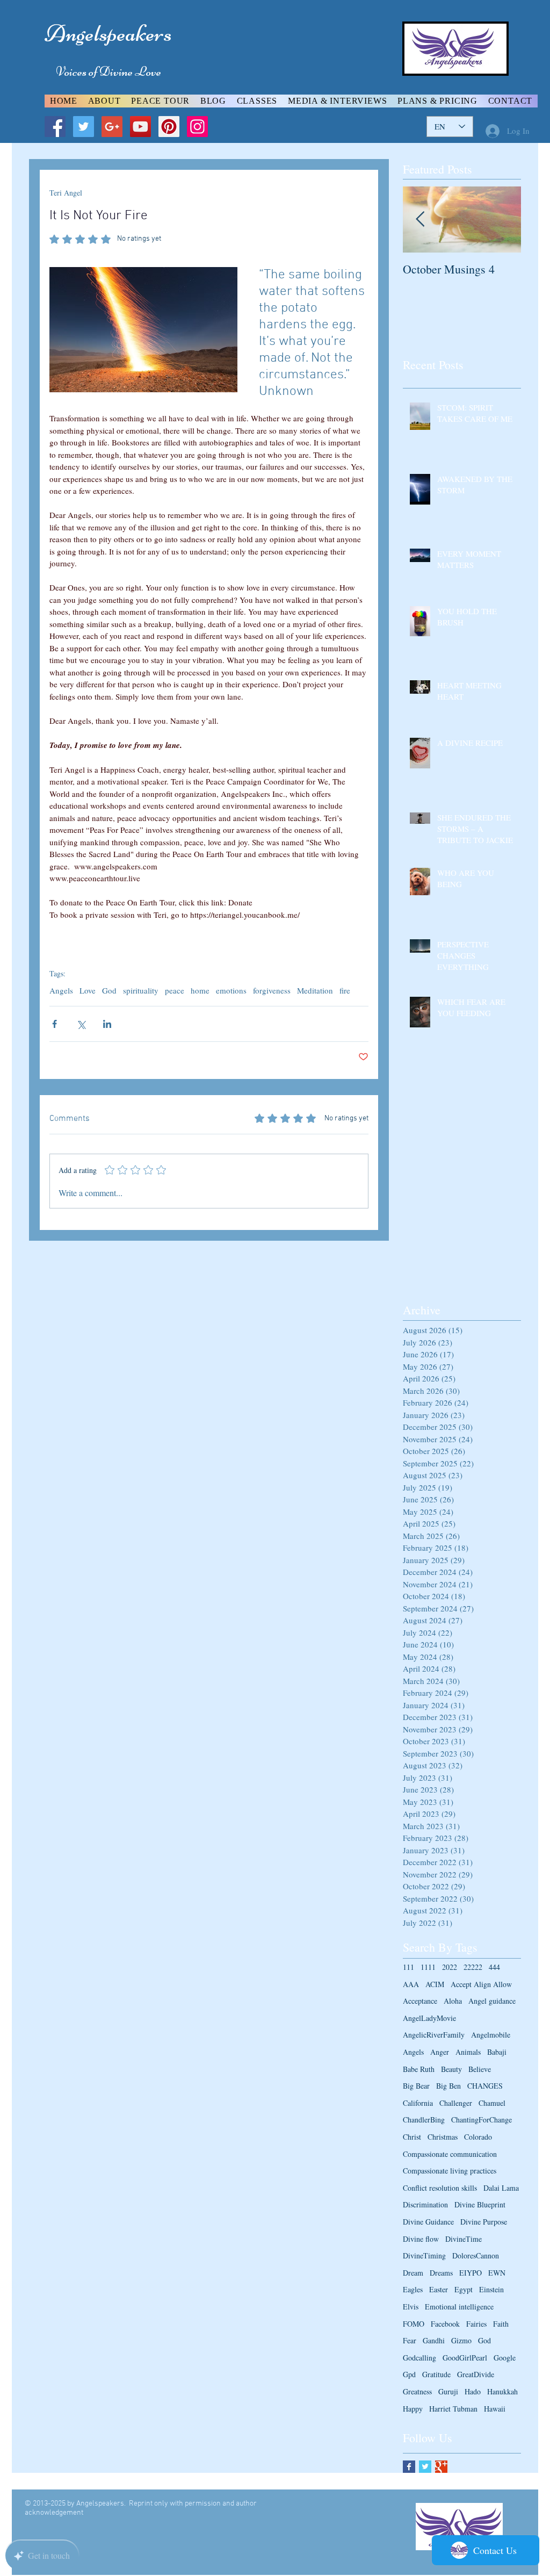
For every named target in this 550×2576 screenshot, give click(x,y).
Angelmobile (491, 2035)
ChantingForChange (482, 2120)
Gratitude (436, 2374)
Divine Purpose (484, 2222)
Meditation (315, 990)
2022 (450, 1967)
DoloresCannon (476, 2255)
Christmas (443, 2137)
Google (505, 2358)
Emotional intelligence (459, 2307)
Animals (468, 2052)
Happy (413, 2409)
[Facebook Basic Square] (409, 2467)
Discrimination (425, 2204)
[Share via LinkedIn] (107, 1024)
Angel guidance (492, 2001)
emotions (231, 990)
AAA (411, 1984)
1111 (428, 1967)
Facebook (445, 2324)
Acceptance (420, 2001)
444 (494, 1967)
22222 (473, 1967)
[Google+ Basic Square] (441, 2467)
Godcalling (419, 2358)
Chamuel (492, 2103)
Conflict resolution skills (440, 2188)
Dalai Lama (501, 2188)
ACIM (435, 1984)
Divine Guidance (428, 2222)
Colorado (478, 2137)
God (109, 990)
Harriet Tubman (453, 2409)
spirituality (141, 990)
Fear (410, 2340)
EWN (497, 2273)
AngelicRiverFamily (434, 2035)
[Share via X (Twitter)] (81, 1024)
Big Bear (416, 2086)
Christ (412, 2137)
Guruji (448, 2391)
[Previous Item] (420, 220)
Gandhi (434, 2340)
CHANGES (485, 2086)
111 (408, 1967)
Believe (480, 2069)
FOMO (414, 2324)
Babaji (497, 2052)
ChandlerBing (424, 2120)
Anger (440, 2052)
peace (175, 990)
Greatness (417, 2391)
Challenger (456, 2103)
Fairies (476, 2324)
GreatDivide (476, 2374)
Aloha (453, 2001)
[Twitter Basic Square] (425, 2467)
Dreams (441, 2273)
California (418, 2103)
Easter (439, 2289)
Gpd (409, 2374)
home (200, 990)
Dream (413, 2273)
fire (345, 990)
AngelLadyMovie (429, 2018)
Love (88, 990)
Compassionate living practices (450, 2171)
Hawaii (495, 2409)
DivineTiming (424, 2255)
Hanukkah (502, 2391)
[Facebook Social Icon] (55, 127)
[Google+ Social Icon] (112, 127)
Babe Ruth (419, 2069)
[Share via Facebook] (55, 1024)
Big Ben (448, 2086)
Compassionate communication (450, 2154)
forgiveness (272, 990)
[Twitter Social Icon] (84, 127)
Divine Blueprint (480, 2204)
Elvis (411, 2307)
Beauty (451, 2069)
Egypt (464, 2289)
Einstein (491, 2289)
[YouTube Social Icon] (140, 127)
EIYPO (471, 2273)
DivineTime (464, 2239)
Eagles (413, 2289)
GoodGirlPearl (465, 2358)
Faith (501, 2324)
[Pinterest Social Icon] (169, 127)
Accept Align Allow (481, 1984)
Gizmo (461, 2340)
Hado (473, 2391)
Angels (61, 990)
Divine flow (421, 2239)
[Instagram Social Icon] (197, 127)
